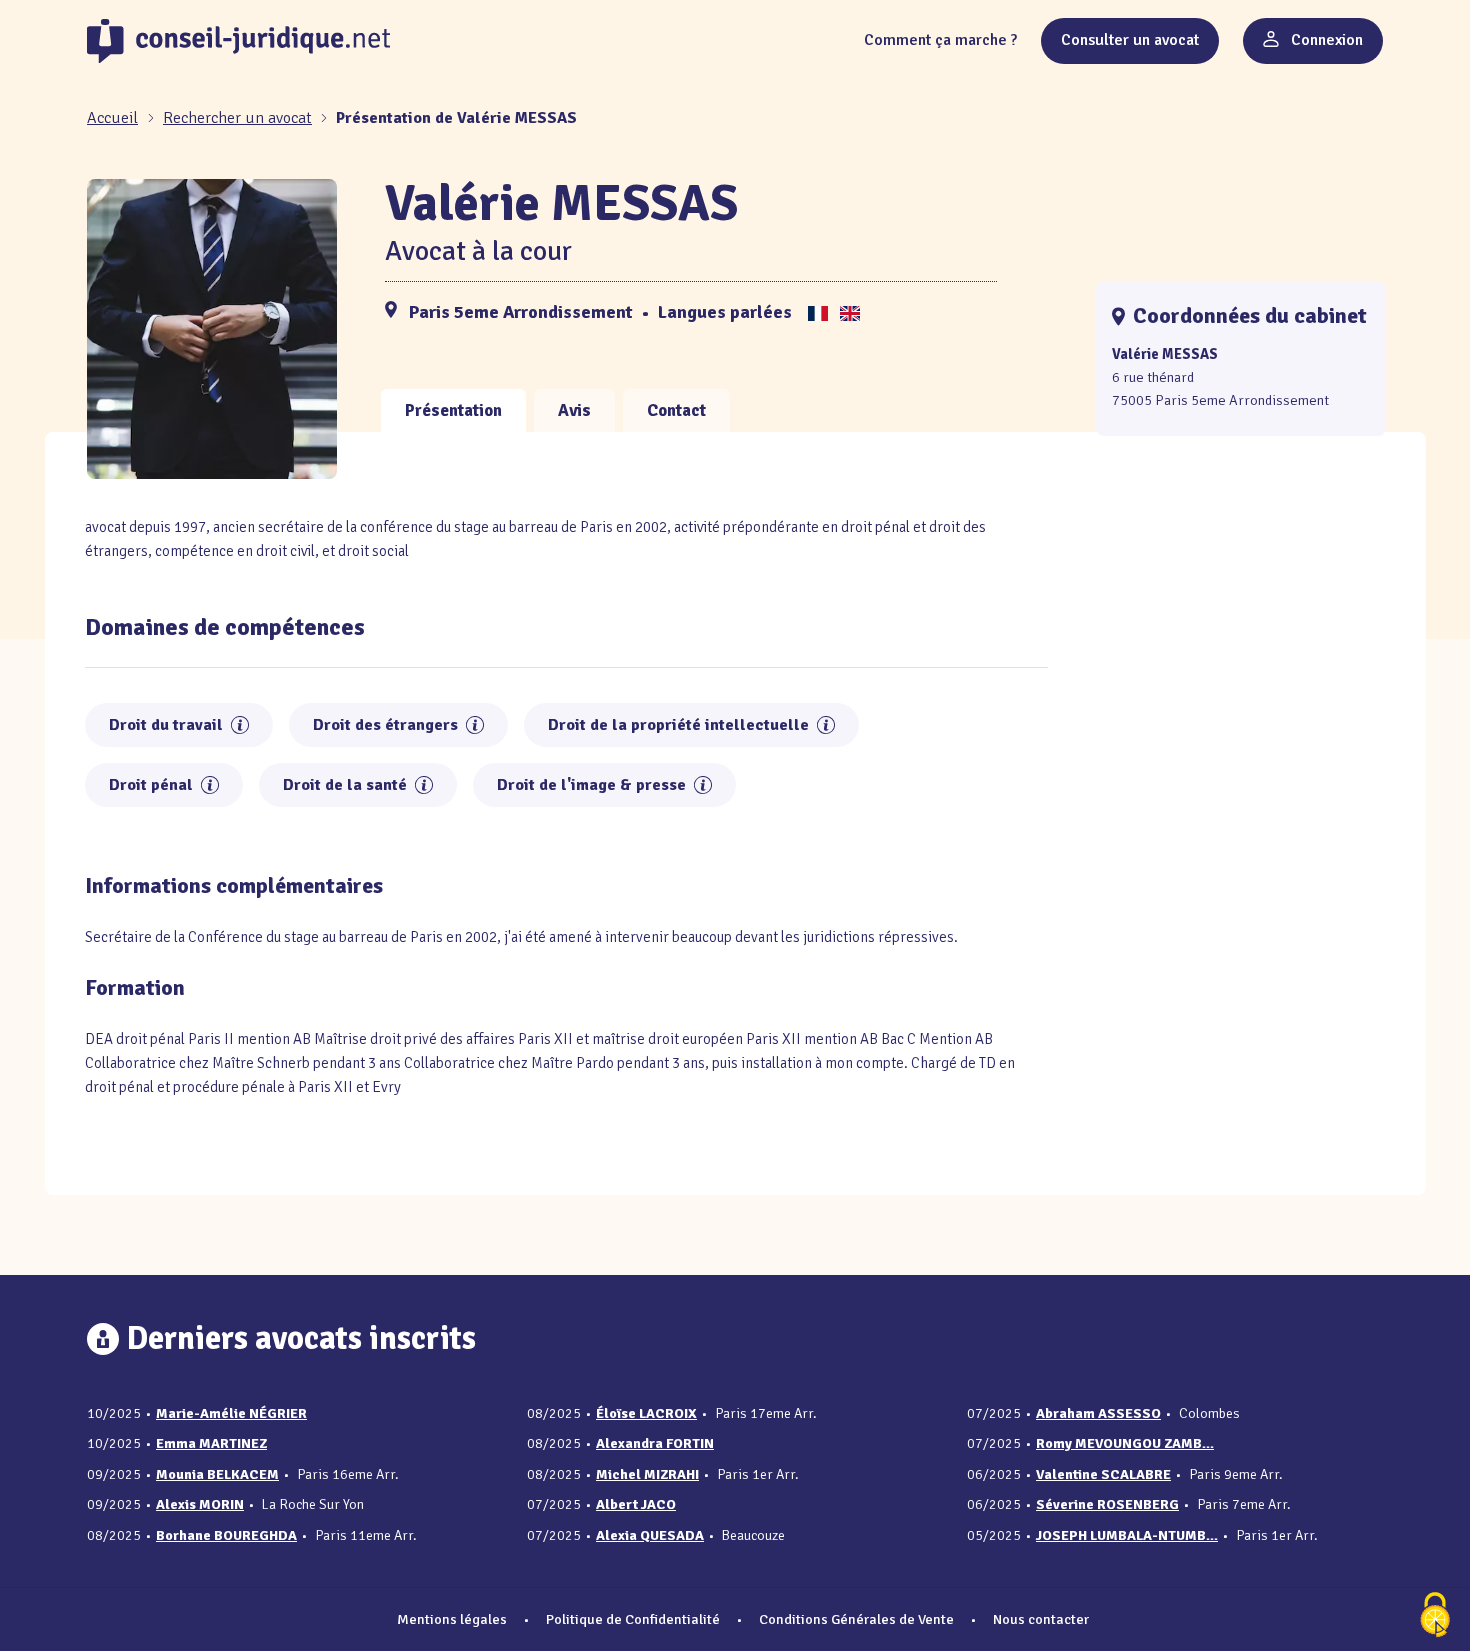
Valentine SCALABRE (1103, 1474)
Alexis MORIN (200, 1504)
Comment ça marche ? (940, 40)
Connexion (1325, 40)
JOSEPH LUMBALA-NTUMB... (1127, 1535)
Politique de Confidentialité (633, 1619)
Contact (676, 410)
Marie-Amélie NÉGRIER (231, 1413)
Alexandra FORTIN (655, 1443)
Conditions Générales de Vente (856, 1619)
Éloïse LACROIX (646, 1413)
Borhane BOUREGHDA (226, 1535)
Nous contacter (1041, 1619)
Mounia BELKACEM (217, 1474)
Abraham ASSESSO (1098, 1413)
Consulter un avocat (1130, 40)
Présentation (453, 410)
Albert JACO (636, 1504)
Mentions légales (452, 1619)
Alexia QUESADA (650, 1535)
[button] (240, 725)
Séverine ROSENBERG (1107, 1504)
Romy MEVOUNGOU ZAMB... (1125, 1443)
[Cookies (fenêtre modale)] (1435, 1616)
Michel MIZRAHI (647, 1474)
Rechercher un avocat (237, 118)
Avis (574, 410)
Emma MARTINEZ (211, 1443)
